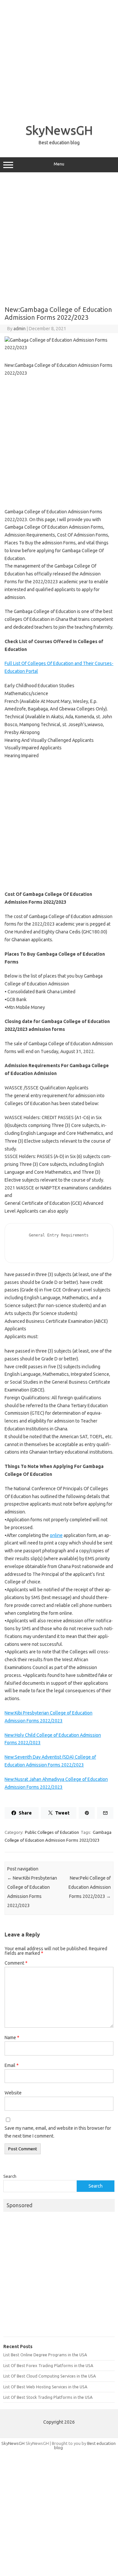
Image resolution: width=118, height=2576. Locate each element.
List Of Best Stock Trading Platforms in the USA (48, 2397)
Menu (59, 164)
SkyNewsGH (59, 130)
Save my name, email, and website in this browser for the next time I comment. (58, 2132)
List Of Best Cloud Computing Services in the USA (49, 2376)
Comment (16, 1963)
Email (12, 2065)
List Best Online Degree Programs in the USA (45, 2355)
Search (10, 2176)
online (56, 1535)
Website (13, 2093)
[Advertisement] (59, 59)
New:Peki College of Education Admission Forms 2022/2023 (90, 1887)
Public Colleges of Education (52, 1832)
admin (20, 329)
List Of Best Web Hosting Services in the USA (45, 2387)
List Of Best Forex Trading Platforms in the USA (48, 2365)
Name (12, 2038)
